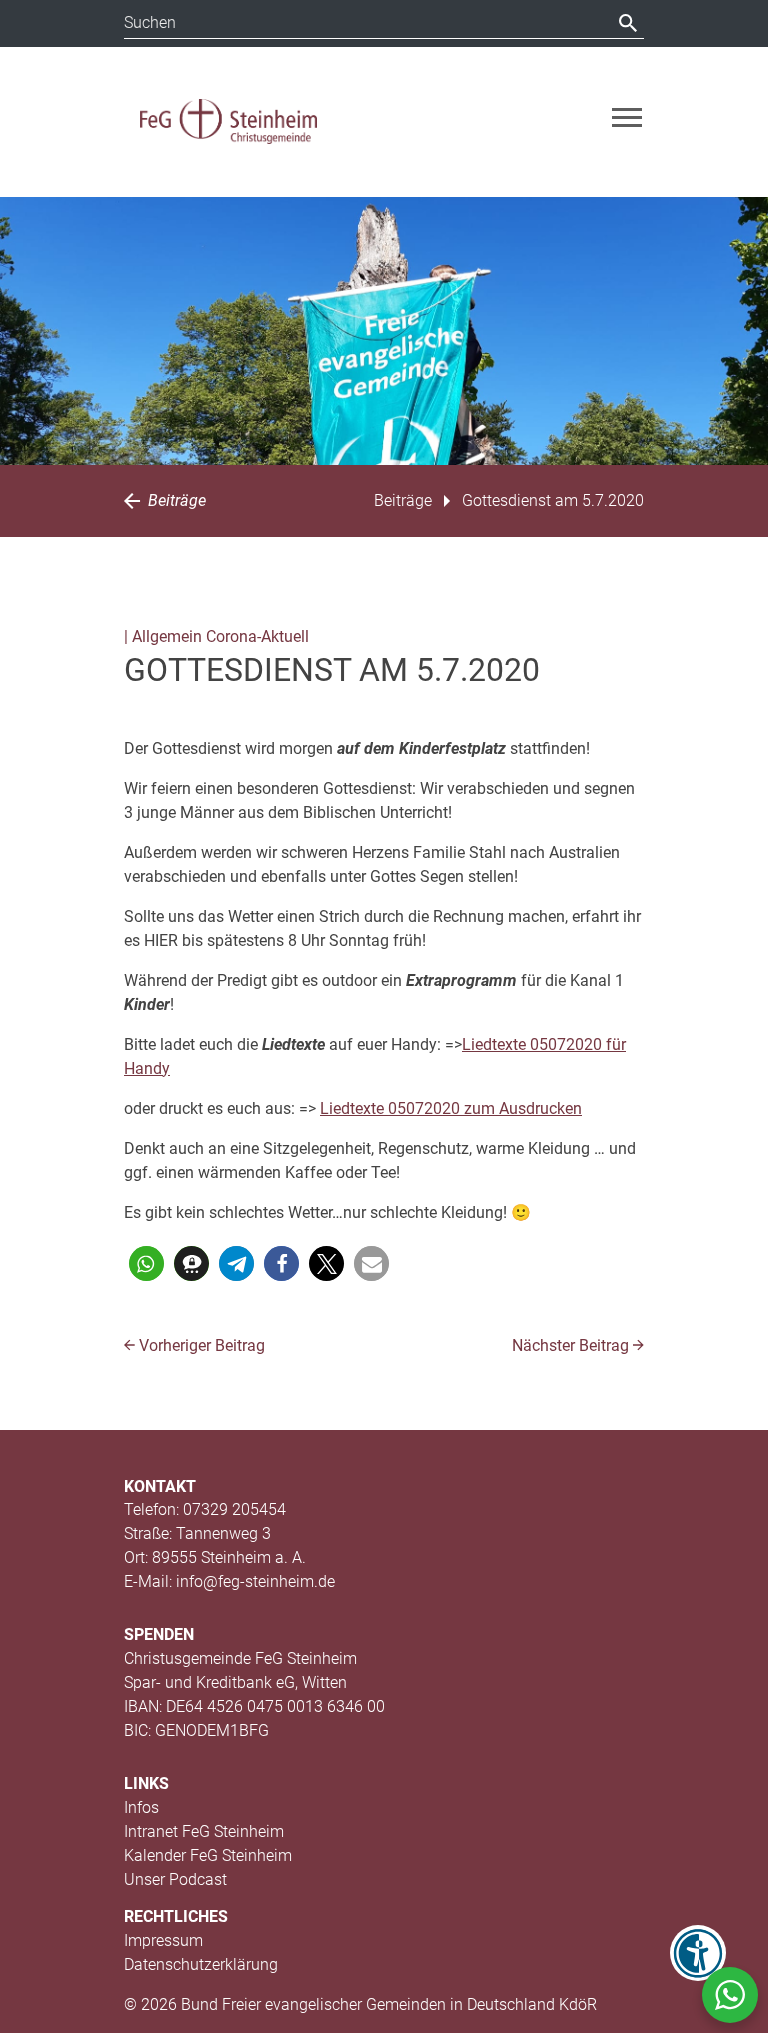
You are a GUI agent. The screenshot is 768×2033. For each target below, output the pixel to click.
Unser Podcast (175, 1879)
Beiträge (175, 500)
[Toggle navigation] (627, 117)
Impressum (163, 1940)
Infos (141, 1807)
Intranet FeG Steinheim (204, 1831)
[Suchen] (628, 23)
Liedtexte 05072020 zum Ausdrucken (451, 1108)
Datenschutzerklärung (201, 1964)
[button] (146, 1263)
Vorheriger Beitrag (200, 1345)
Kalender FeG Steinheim (208, 1855)
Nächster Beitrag (572, 1345)
